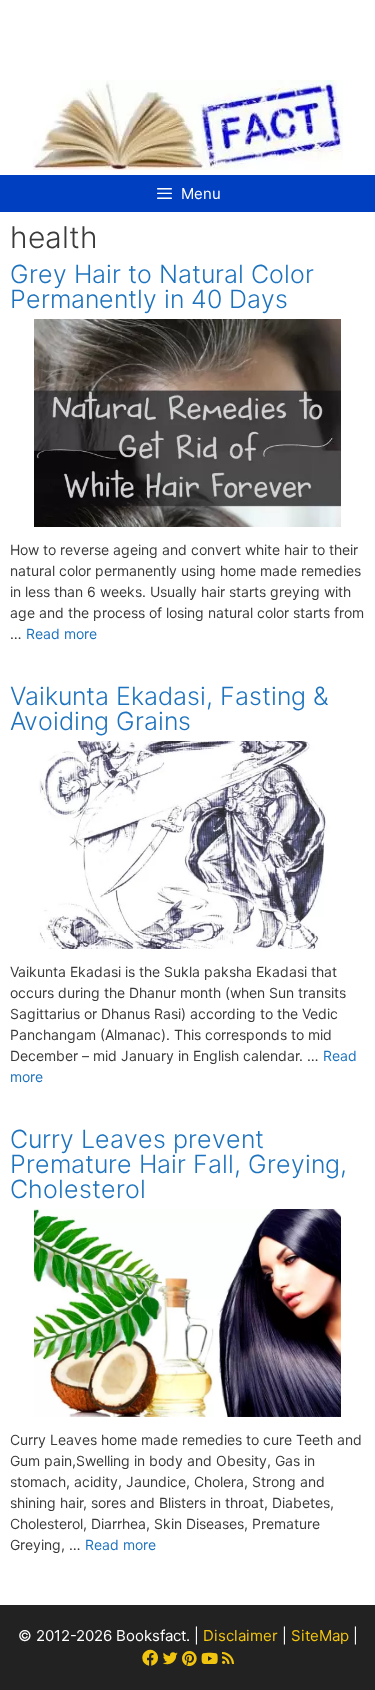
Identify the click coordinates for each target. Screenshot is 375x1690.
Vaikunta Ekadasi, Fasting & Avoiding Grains (169, 708)
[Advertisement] (190, 30)
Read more (61, 633)
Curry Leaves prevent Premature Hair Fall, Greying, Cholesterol (178, 1164)
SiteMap (320, 1635)
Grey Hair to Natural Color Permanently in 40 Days (162, 286)
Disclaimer (240, 1635)
